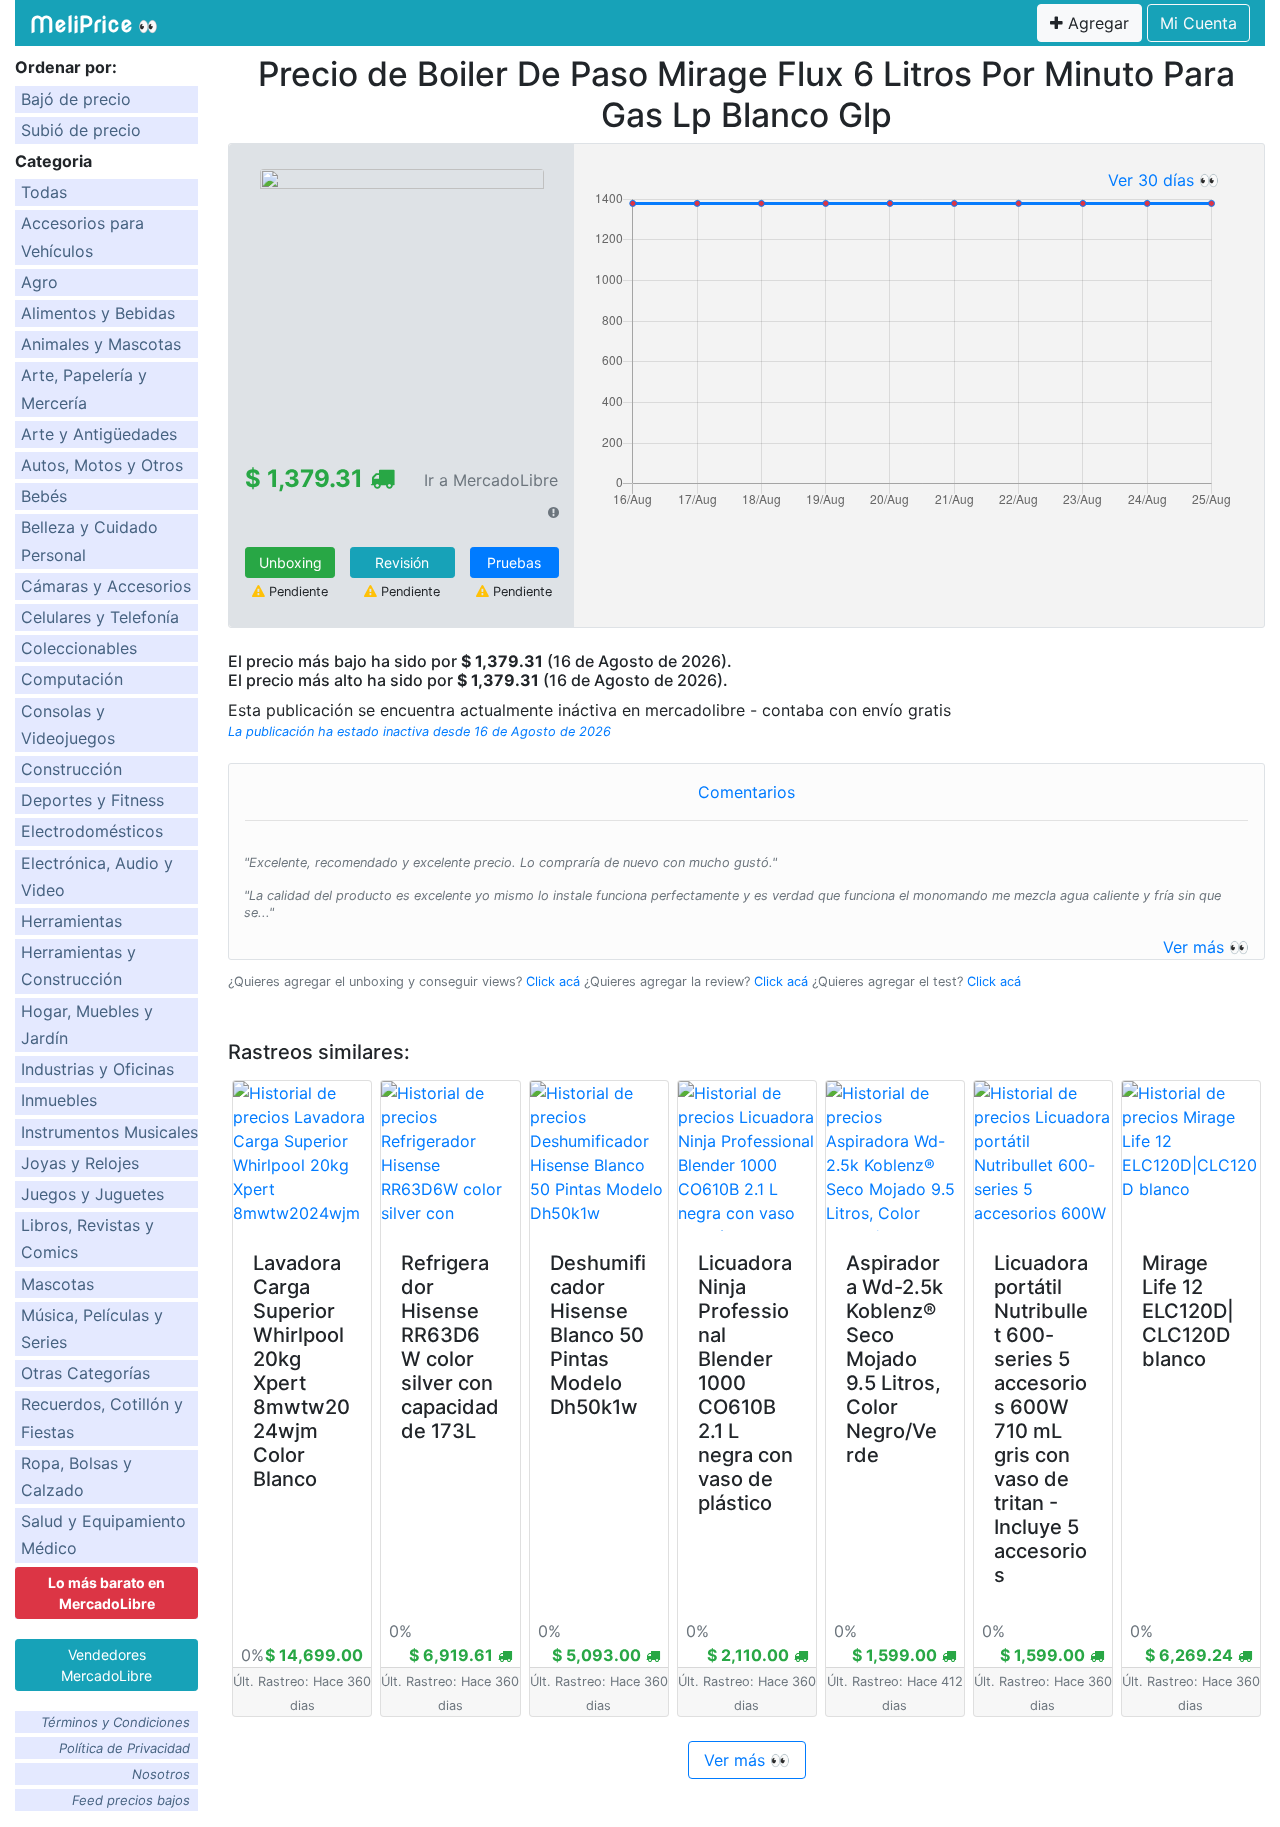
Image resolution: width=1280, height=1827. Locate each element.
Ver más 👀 (1206, 947)
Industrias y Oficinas (97, 1069)
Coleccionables (79, 648)
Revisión (402, 562)
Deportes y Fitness (92, 800)
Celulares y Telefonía (100, 617)
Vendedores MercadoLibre (106, 1665)
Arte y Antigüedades (99, 434)
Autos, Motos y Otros (102, 465)
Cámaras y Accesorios (106, 586)
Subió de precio (81, 130)
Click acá (553, 981)
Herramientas (71, 921)
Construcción (71, 769)
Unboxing (290, 562)
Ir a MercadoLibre (491, 480)
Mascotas (57, 1284)
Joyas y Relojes (80, 1163)
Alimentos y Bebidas (98, 313)
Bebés (44, 496)
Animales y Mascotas (101, 344)
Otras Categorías (85, 1373)
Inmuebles (59, 1100)
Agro (39, 282)
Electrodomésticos (92, 831)
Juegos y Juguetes (92, 1194)
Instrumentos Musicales (109, 1132)
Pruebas (514, 562)
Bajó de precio (76, 99)
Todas (44, 192)
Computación (72, 679)
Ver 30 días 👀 (1163, 180)
